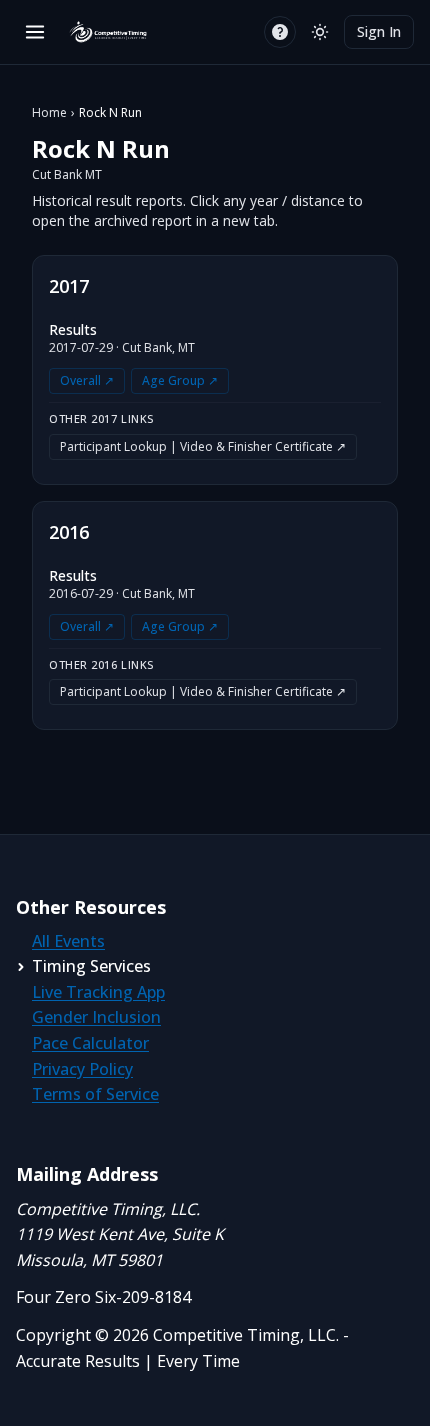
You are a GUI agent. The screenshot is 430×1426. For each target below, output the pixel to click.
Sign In (379, 31)
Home (49, 113)
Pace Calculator (90, 1043)
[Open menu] (35, 32)
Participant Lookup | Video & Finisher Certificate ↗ (203, 446)
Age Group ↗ (180, 380)
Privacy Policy (82, 1069)
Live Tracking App (98, 992)
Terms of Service (95, 1094)
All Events (68, 941)
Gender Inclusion (96, 1017)
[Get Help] (280, 32)
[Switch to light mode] (320, 32)
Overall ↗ (87, 380)
